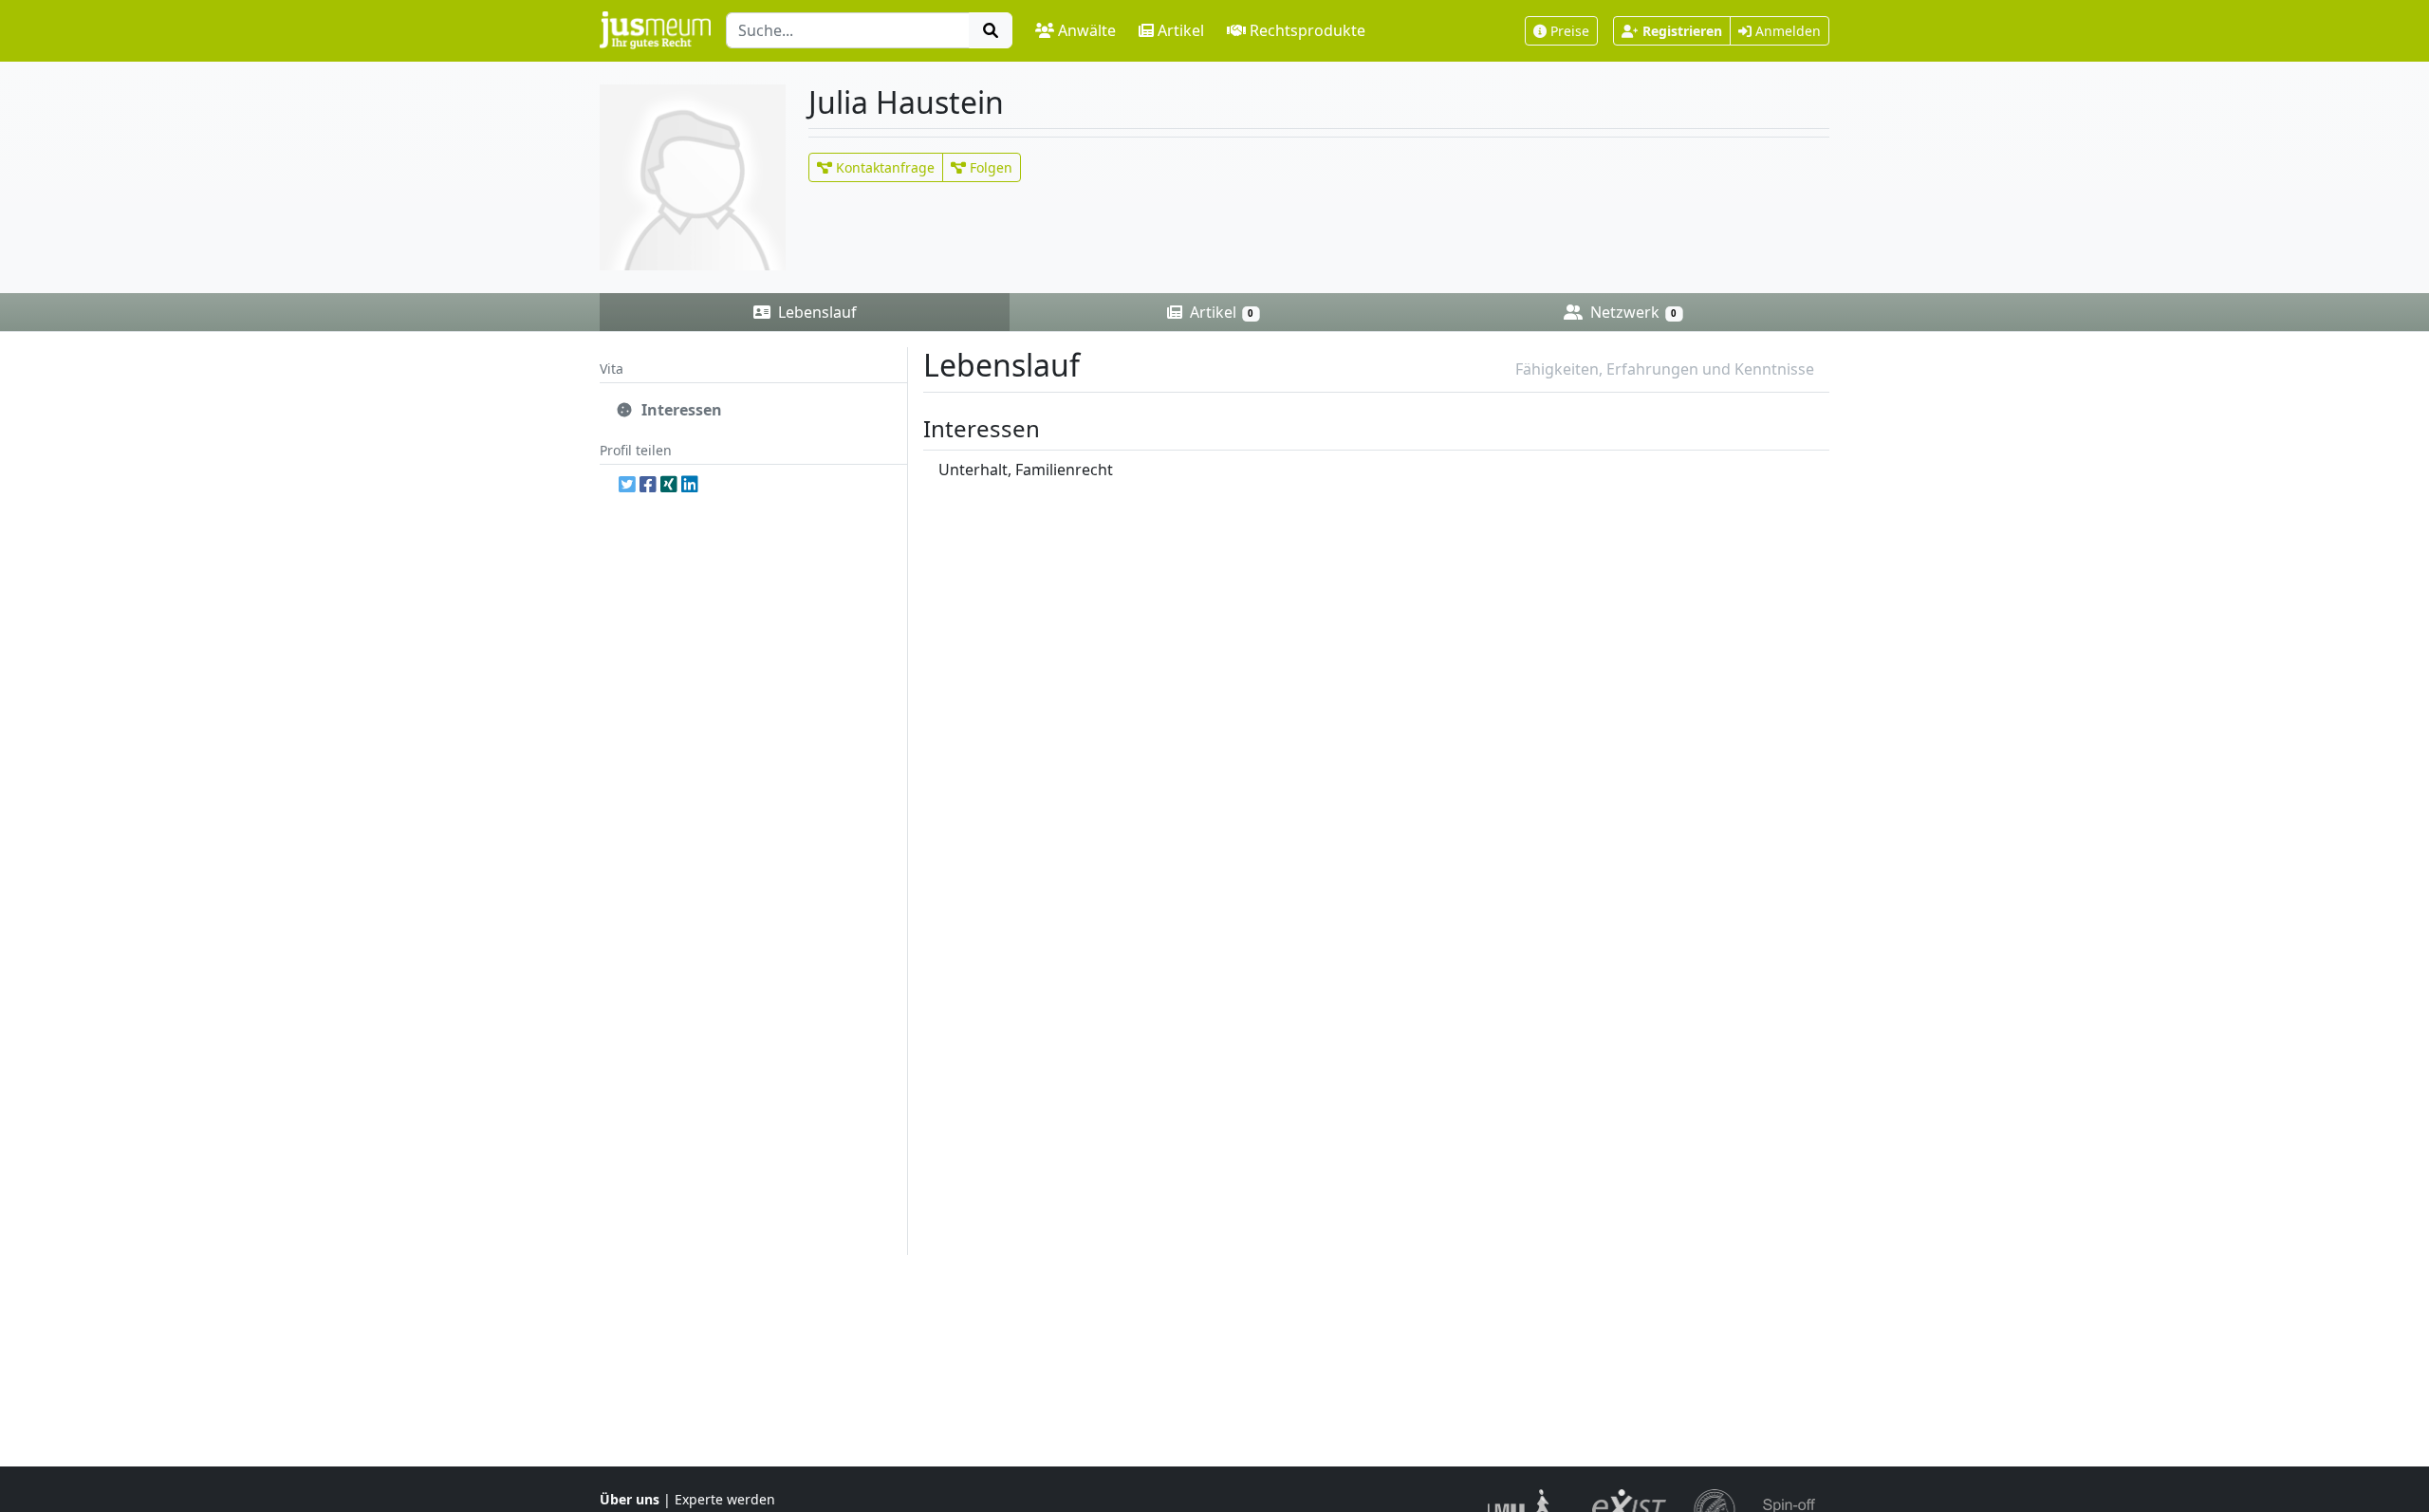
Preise (1570, 31)
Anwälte (1087, 30)
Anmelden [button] (1786, 31)
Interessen (680, 410)
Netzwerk (1632, 312)
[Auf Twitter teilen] (627, 484)
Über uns (630, 1499)
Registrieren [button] (1682, 31)
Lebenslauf (816, 312)
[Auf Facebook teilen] (648, 484)
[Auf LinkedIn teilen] (690, 484)
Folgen (989, 167)
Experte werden (725, 1499)
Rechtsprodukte (1307, 30)
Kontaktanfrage (883, 167)
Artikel (1181, 30)
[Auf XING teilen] (669, 484)
